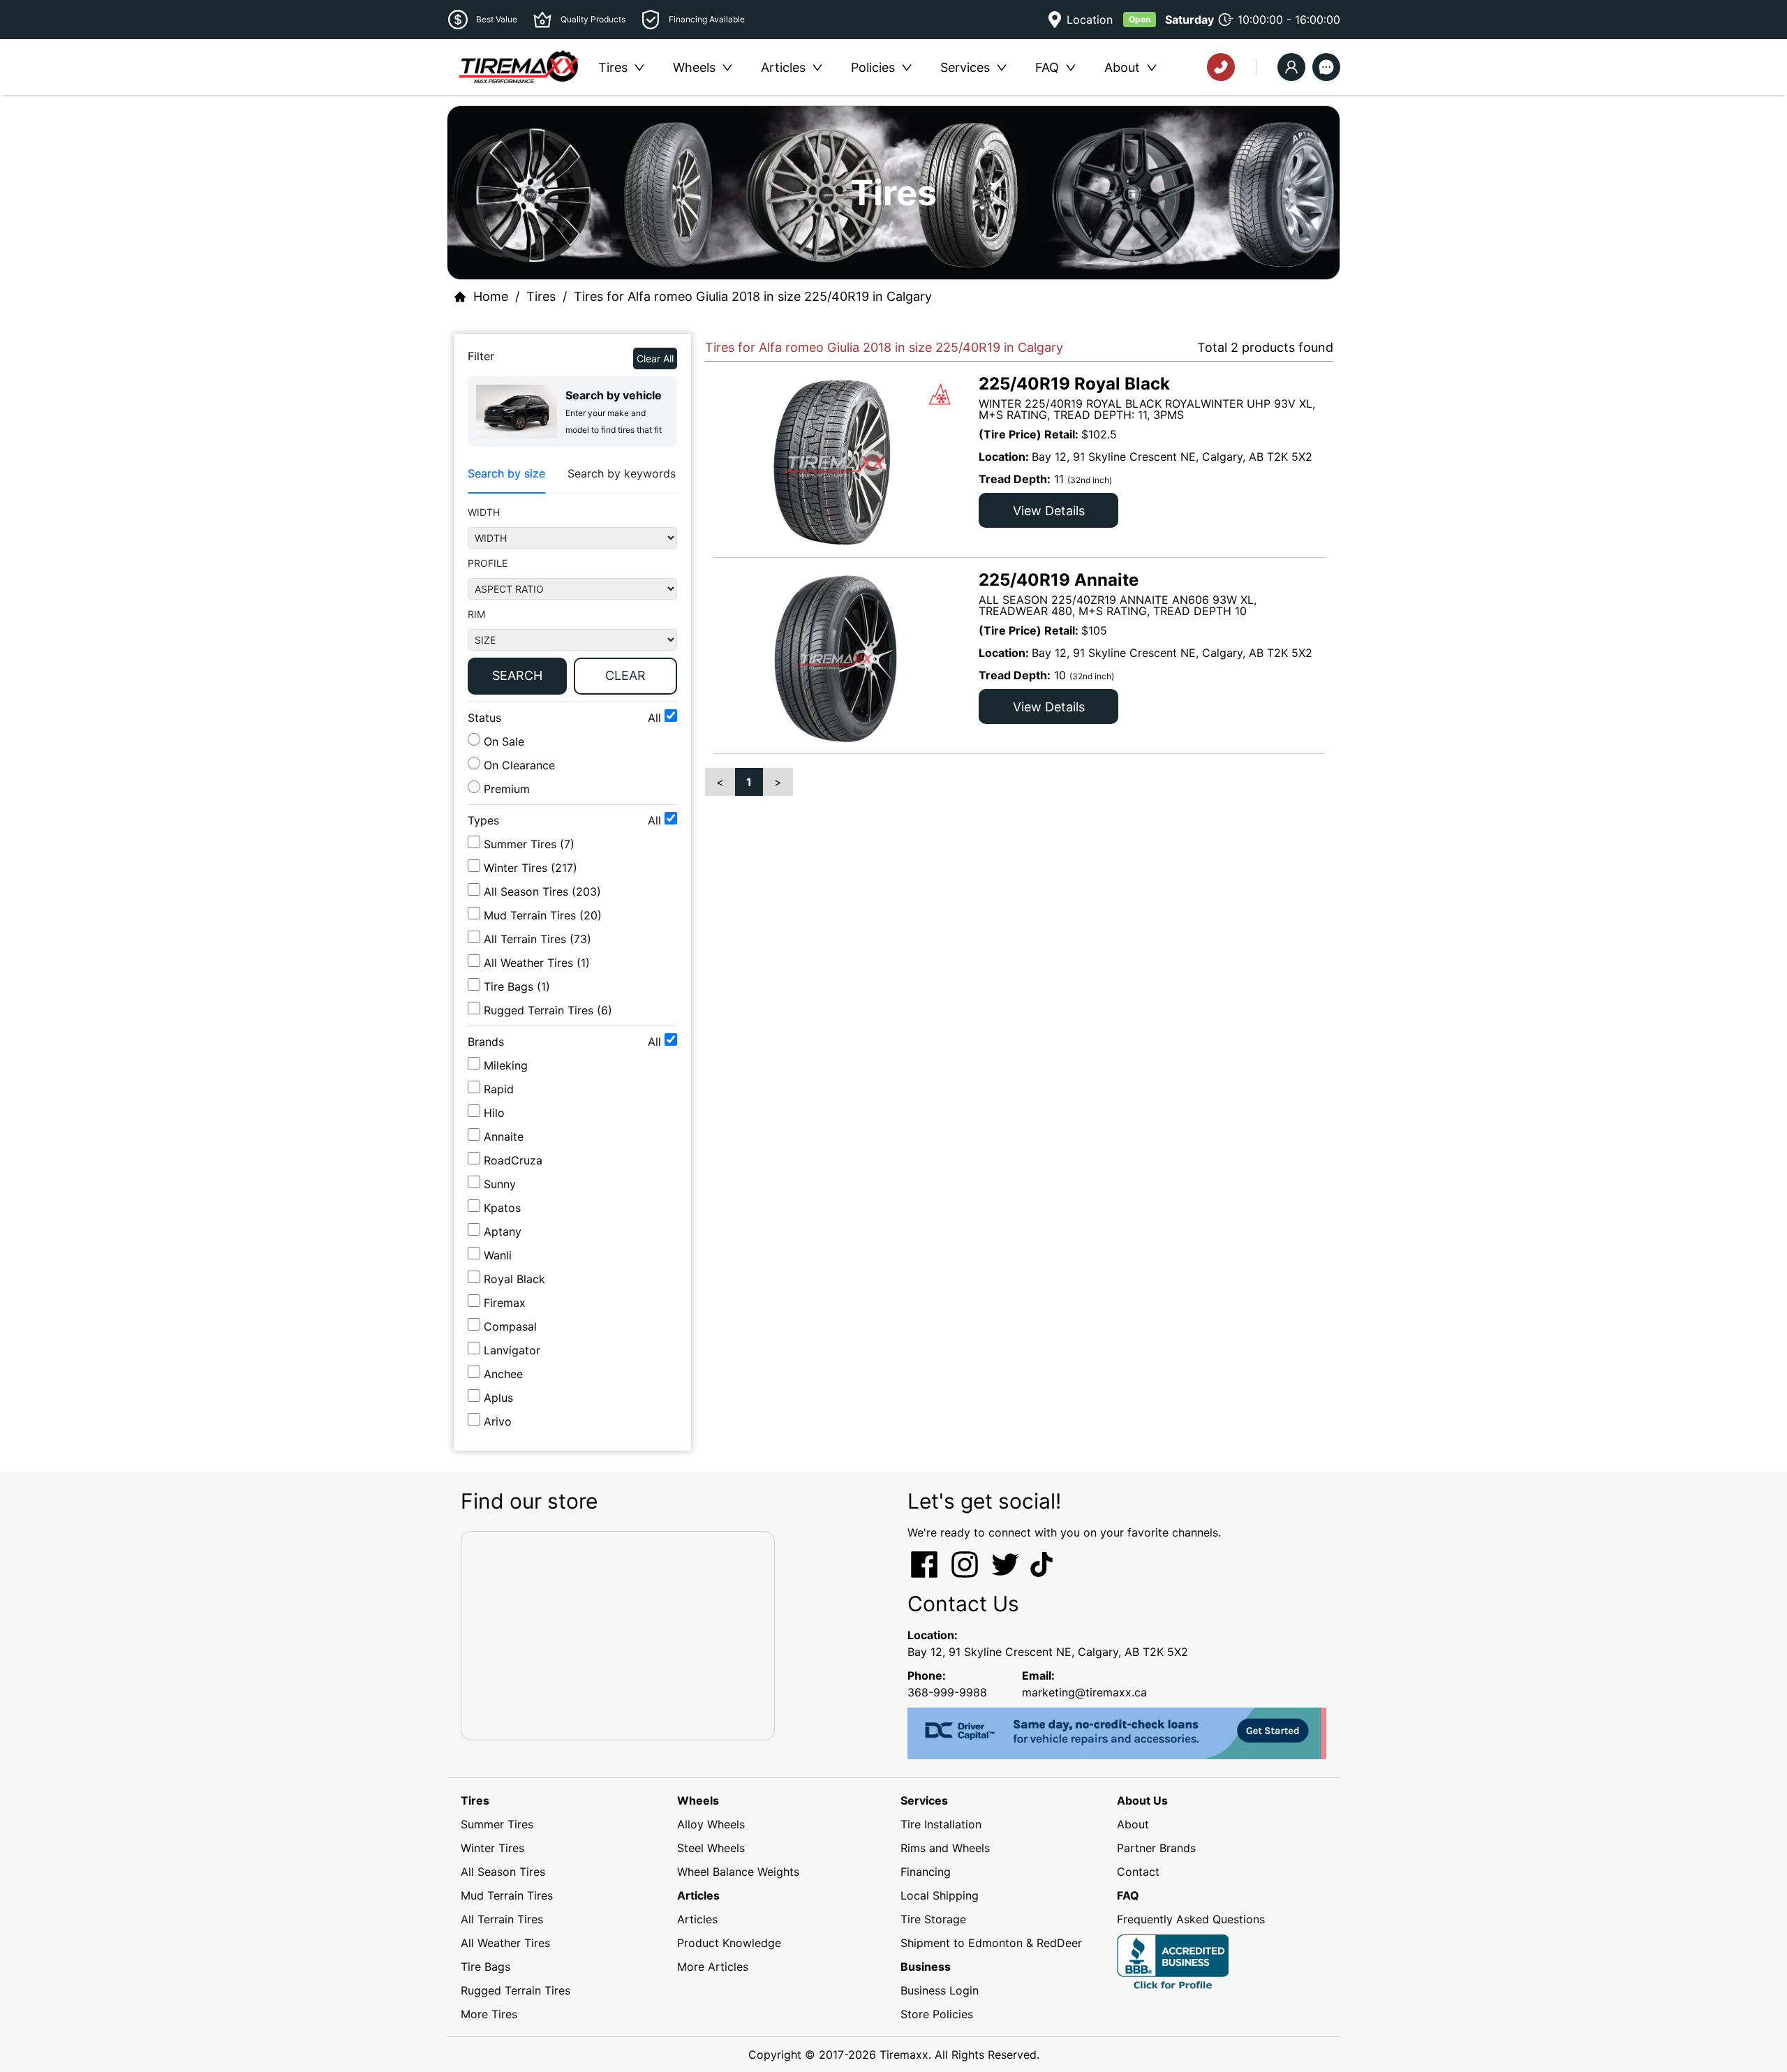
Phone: (927, 1675)
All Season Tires (503, 1872)
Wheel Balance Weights (738, 1872)
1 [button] (749, 782)
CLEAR (625, 675)
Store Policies (937, 2014)
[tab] (506, 474)
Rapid (499, 1089)
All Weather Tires (505, 1943)
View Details (1049, 511)
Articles (697, 1919)
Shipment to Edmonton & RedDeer (991, 1943)
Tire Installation (941, 1824)
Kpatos (502, 1208)
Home (491, 296)
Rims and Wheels (945, 1848)
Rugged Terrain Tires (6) (548, 1010)
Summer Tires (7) (529, 844)
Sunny (500, 1184)
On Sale (502, 741)
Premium (505, 789)
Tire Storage (933, 1919)
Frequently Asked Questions (1191, 1919)
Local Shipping (940, 1895)
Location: (933, 1635)
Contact (1138, 1872)
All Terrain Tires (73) (537, 939)
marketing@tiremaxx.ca (1084, 1692)
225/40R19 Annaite (1059, 580)
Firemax (505, 1303)
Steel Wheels (711, 1848)
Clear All (655, 358)
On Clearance (518, 765)
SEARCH (517, 675)
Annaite (504, 1137)
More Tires (489, 2014)
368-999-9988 (947, 1692)
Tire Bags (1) (517, 986)
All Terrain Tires (502, 1919)
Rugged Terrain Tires (516, 1990)
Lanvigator (512, 1350)
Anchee (503, 1374)
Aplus (498, 1398)
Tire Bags (485, 1967)
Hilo (494, 1113)
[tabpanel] (572, 603)
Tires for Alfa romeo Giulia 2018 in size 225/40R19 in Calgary (753, 296)
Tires (541, 296)
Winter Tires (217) (531, 868)
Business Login (940, 1990)
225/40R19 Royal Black (1074, 384)
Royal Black (514, 1279)
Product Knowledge (729, 1943)
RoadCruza (513, 1160)
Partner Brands (1156, 1848)
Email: (1038, 1675)
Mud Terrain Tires (507, 1895)
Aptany (503, 1231)
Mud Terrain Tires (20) (543, 915)
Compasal (510, 1326)
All (656, 718)
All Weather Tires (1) (537, 963)
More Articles (713, 1967)
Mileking (506, 1065)
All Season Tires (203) (542, 891)
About (1133, 1824)
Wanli (498, 1255)
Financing (926, 1872)
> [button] (778, 782)
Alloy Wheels (711, 1824)
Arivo (498, 1421)
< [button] (720, 782)
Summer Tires (497, 1824)
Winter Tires (492, 1848)
